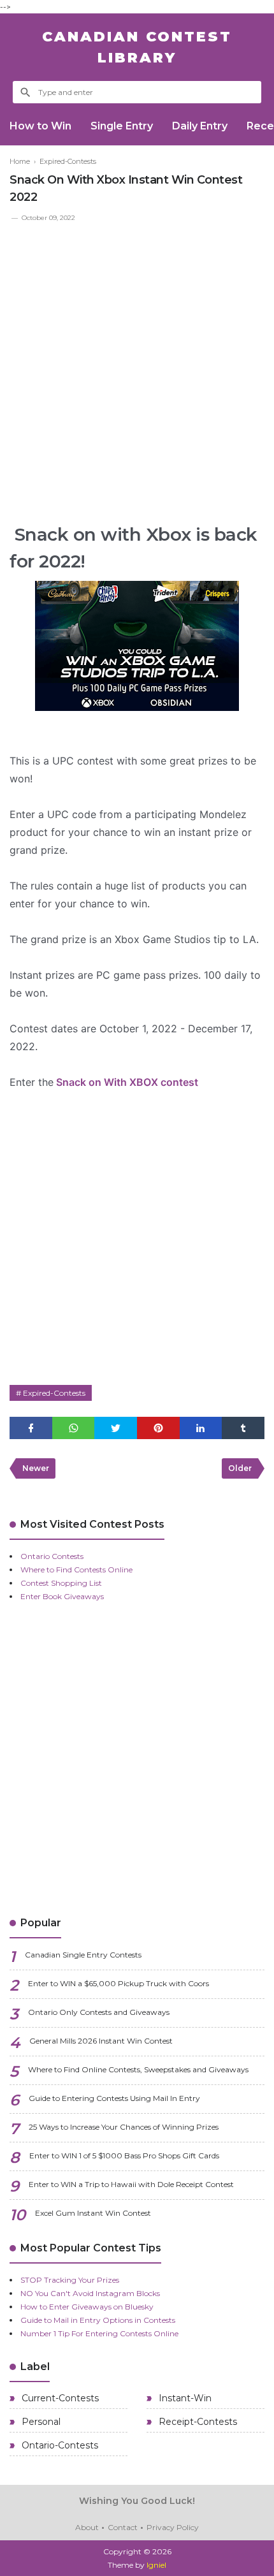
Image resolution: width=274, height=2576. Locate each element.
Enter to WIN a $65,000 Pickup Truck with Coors (119, 1983)
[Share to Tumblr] (243, 1428)
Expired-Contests (54, 1393)
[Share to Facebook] (31, 1428)
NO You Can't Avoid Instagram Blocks (90, 2293)
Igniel (156, 2565)
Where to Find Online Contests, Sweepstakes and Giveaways (138, 2069)
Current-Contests (59, 2398)
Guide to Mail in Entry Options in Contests (98, 2320)
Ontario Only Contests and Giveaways (99, 2012)
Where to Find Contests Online (76, 1570)
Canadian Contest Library (137, 47)
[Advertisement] (137, 367)
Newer (36, 1468)
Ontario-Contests (59, 2445)
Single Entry (122, 126)
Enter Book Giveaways (62, 1596)
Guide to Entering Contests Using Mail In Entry (114, 2098)
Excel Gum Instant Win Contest (93, 2213)
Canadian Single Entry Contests (83, 1955)
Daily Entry (200, 126)
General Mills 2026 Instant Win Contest (101, 2041)
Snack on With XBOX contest (126, 1082)
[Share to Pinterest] (158, 1428)
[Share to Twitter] (116, 1428)
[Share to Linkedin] (201, 1428)
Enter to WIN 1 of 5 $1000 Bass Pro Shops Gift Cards (124, 2155)
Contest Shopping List (61, 1583)
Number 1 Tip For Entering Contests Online (99, 2333)
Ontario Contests (52, 1556)
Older (240, 1468)
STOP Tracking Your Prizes (70, 2280)
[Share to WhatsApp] (74, 1428)
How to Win (40, 126)
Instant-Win (184, 2398)
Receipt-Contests (197, 2422)
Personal (40, 2422)
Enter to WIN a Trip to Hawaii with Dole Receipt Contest (131, 2184)
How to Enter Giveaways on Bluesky (87, 2307)
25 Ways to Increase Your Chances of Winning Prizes (124, 2127)
